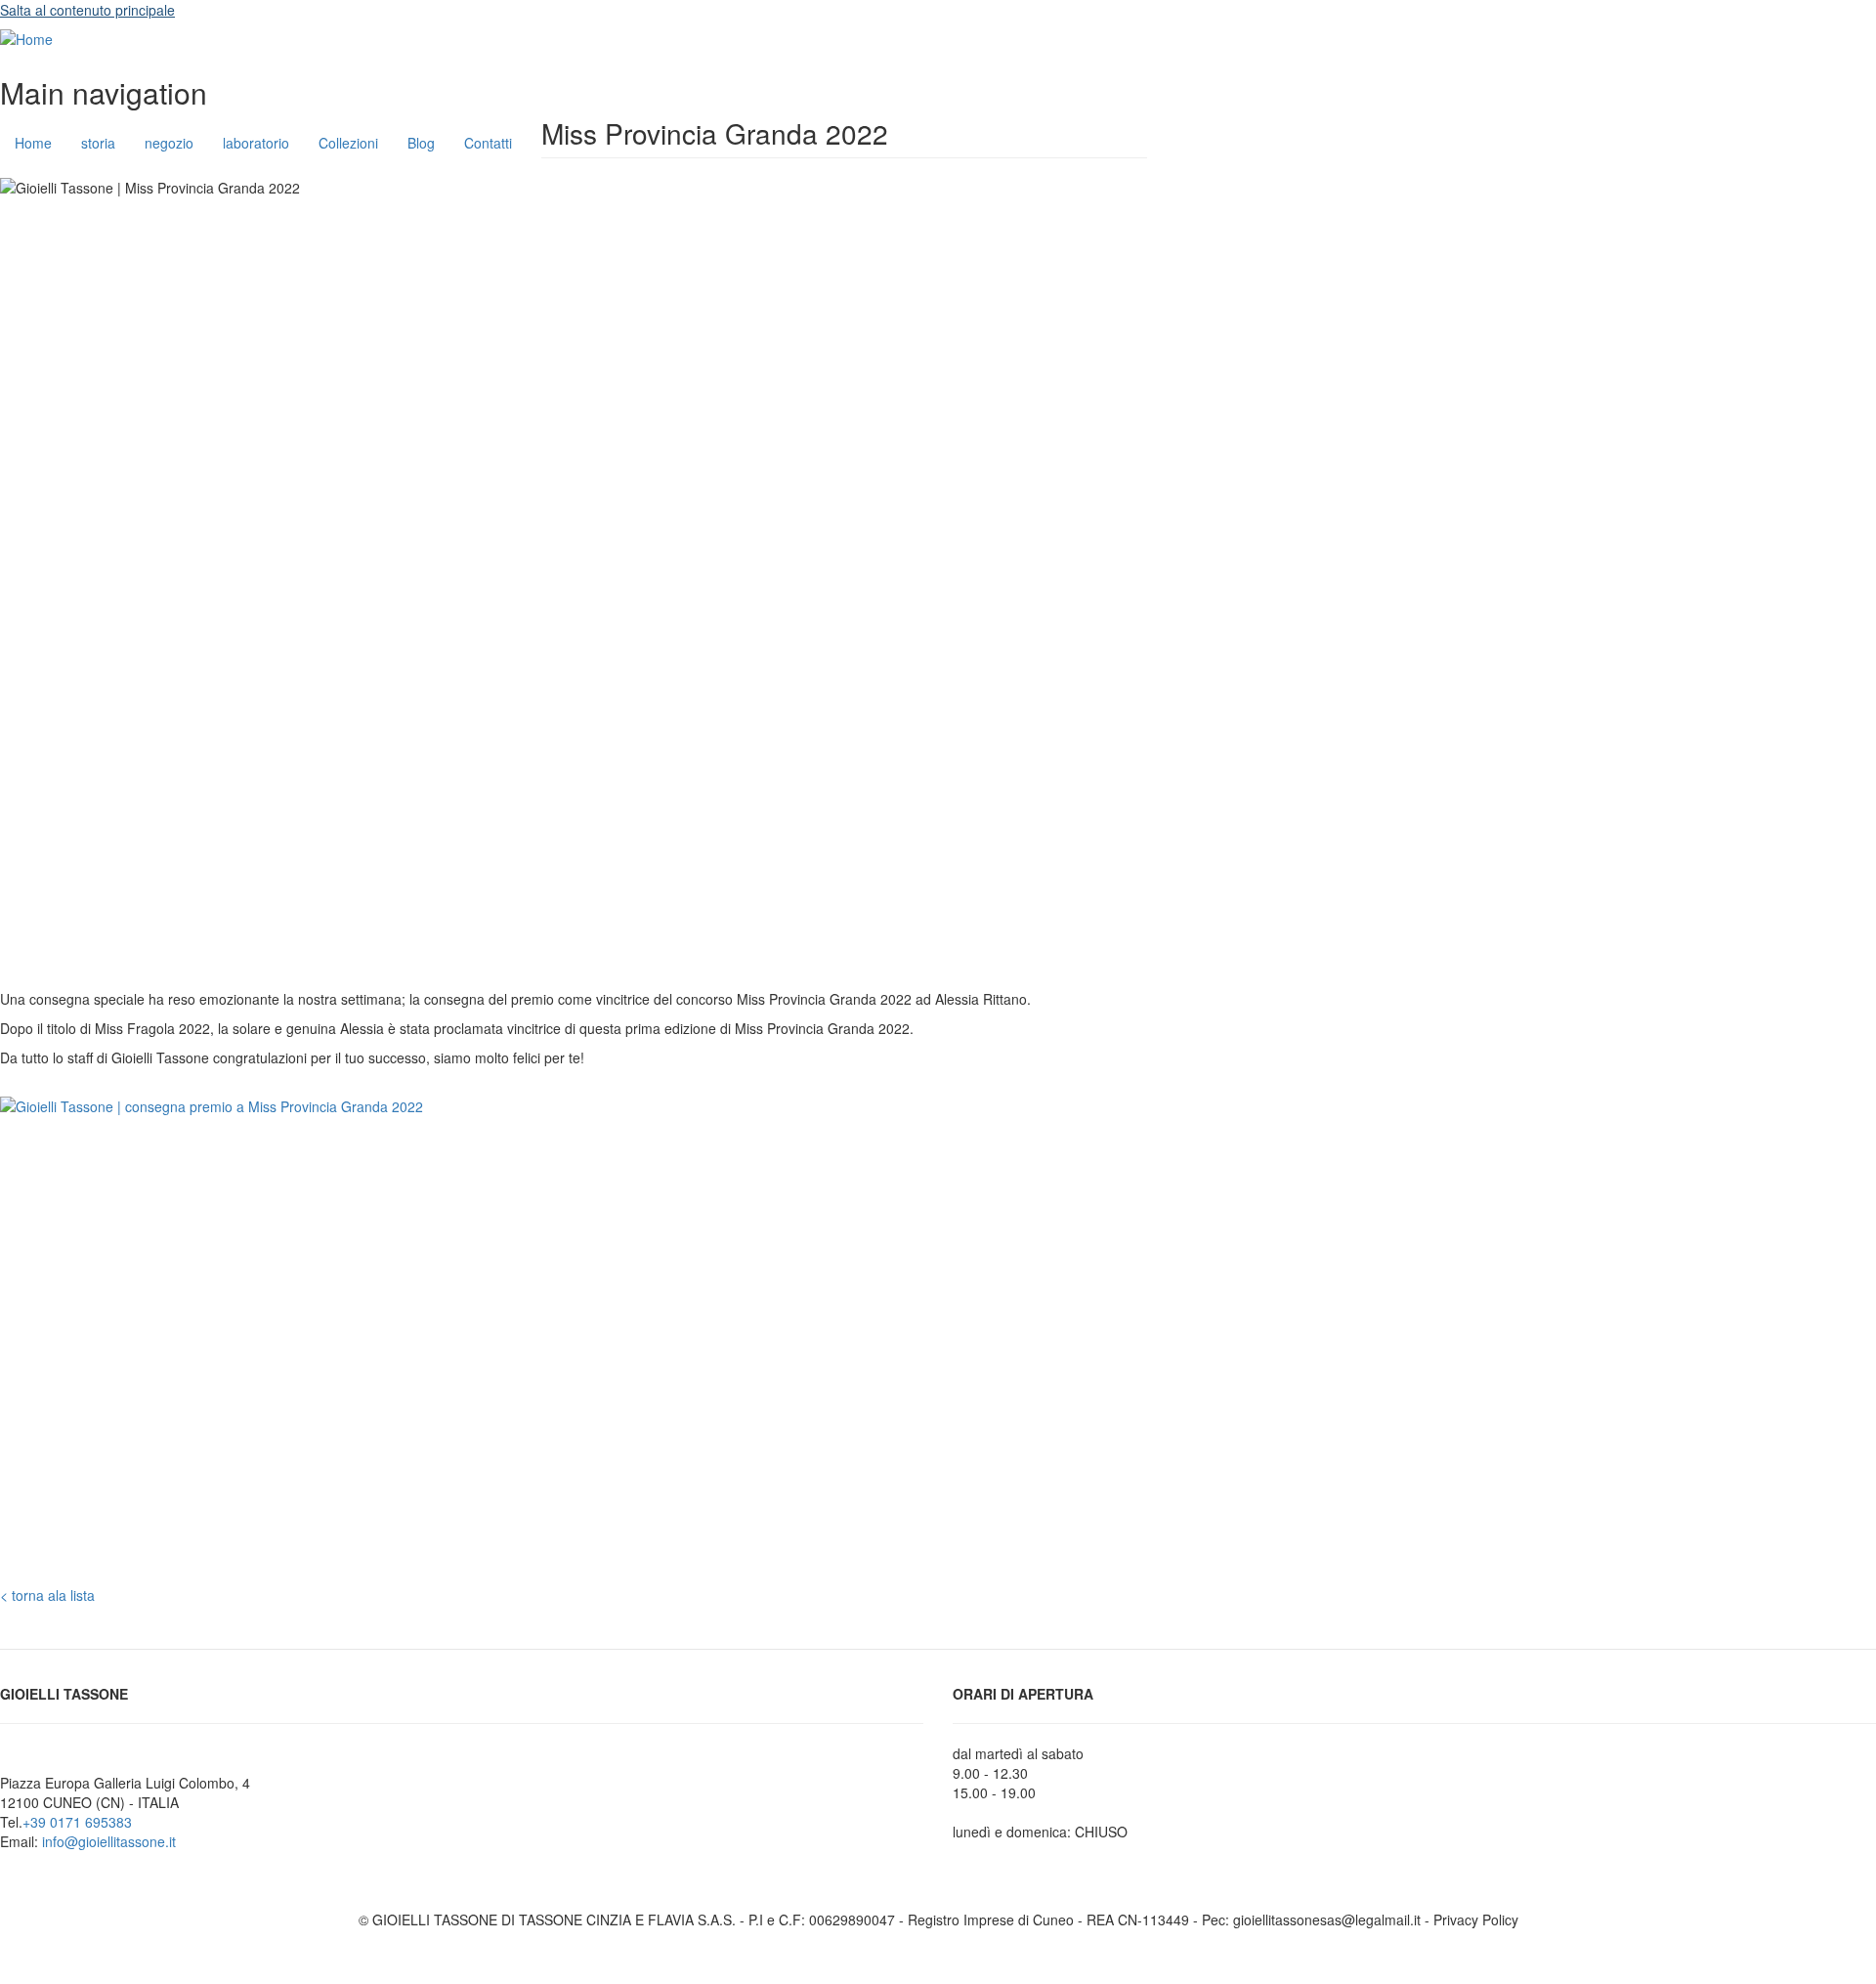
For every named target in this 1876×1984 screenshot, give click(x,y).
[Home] (26, 38)
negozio (169, 143)
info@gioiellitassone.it (109, 1841)
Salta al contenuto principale (87, 10)
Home (33, 143)
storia (98, 143)
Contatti (488, 143)
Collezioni (348, 143)
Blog (421, 143)
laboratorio (256, 143)
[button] (620, 1341)
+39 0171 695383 (77, 1822)
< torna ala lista (47, 1595)
